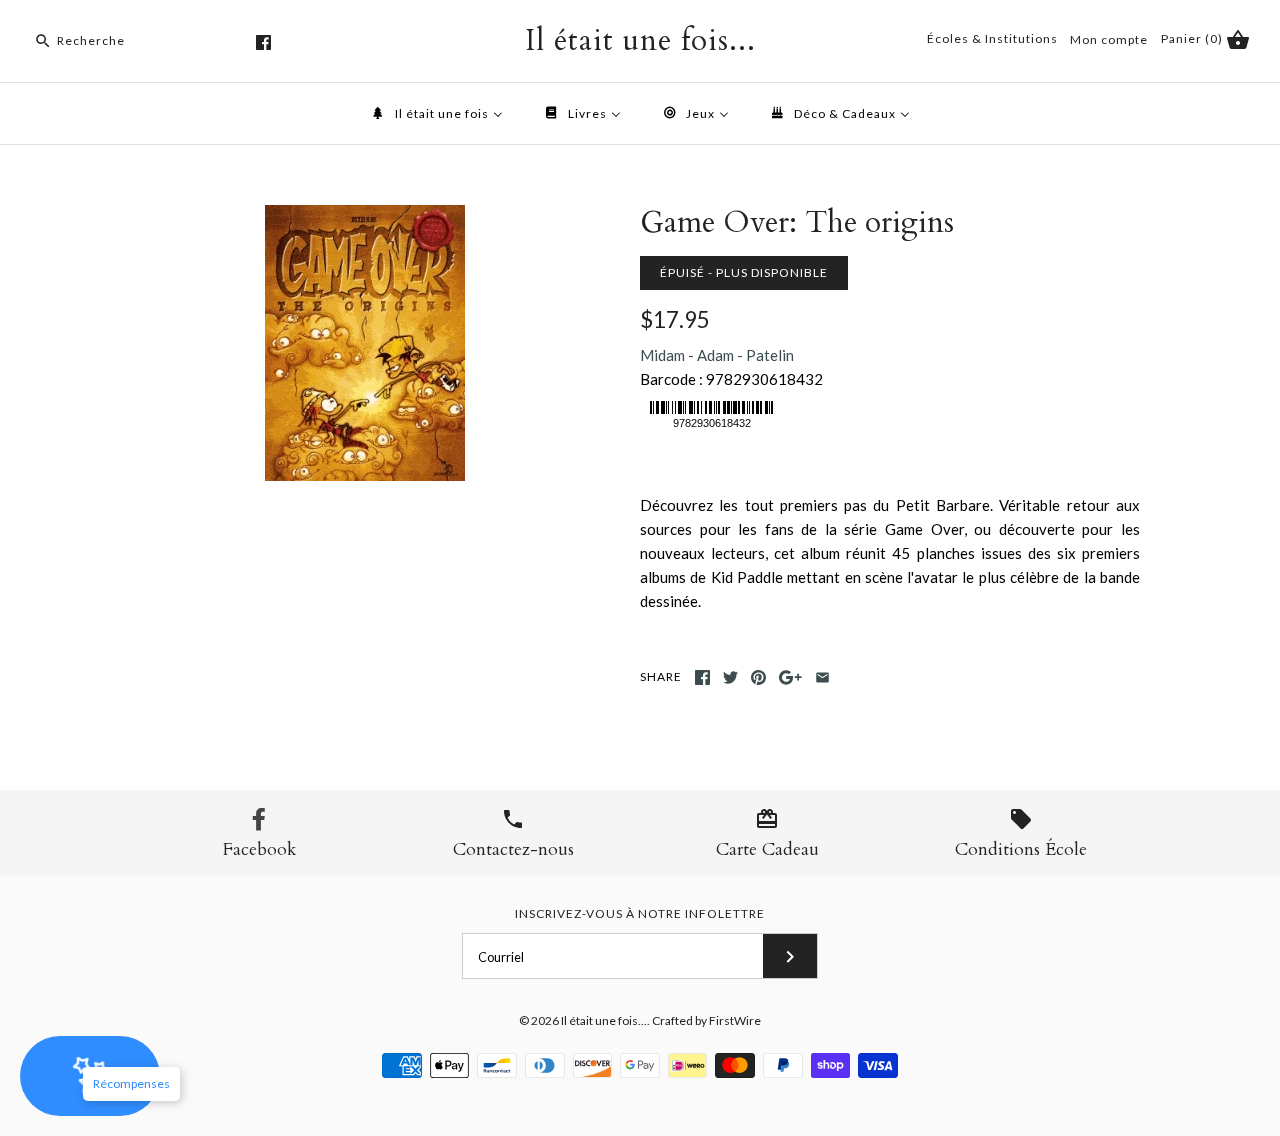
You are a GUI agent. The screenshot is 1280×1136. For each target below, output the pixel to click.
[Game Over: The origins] (365, 217)
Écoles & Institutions (992, 38)
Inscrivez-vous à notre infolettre (640, 913)
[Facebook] (263, 42)
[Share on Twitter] (730, 677)
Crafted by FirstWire (706, 1020)
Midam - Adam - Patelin (717, 355)
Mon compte (1109, 39)
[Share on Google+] (790, 677)
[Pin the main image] (758, 677)
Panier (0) (1193, 38)
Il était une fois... (604, 1020)
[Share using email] (822, 677)
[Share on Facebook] (702, 677)
